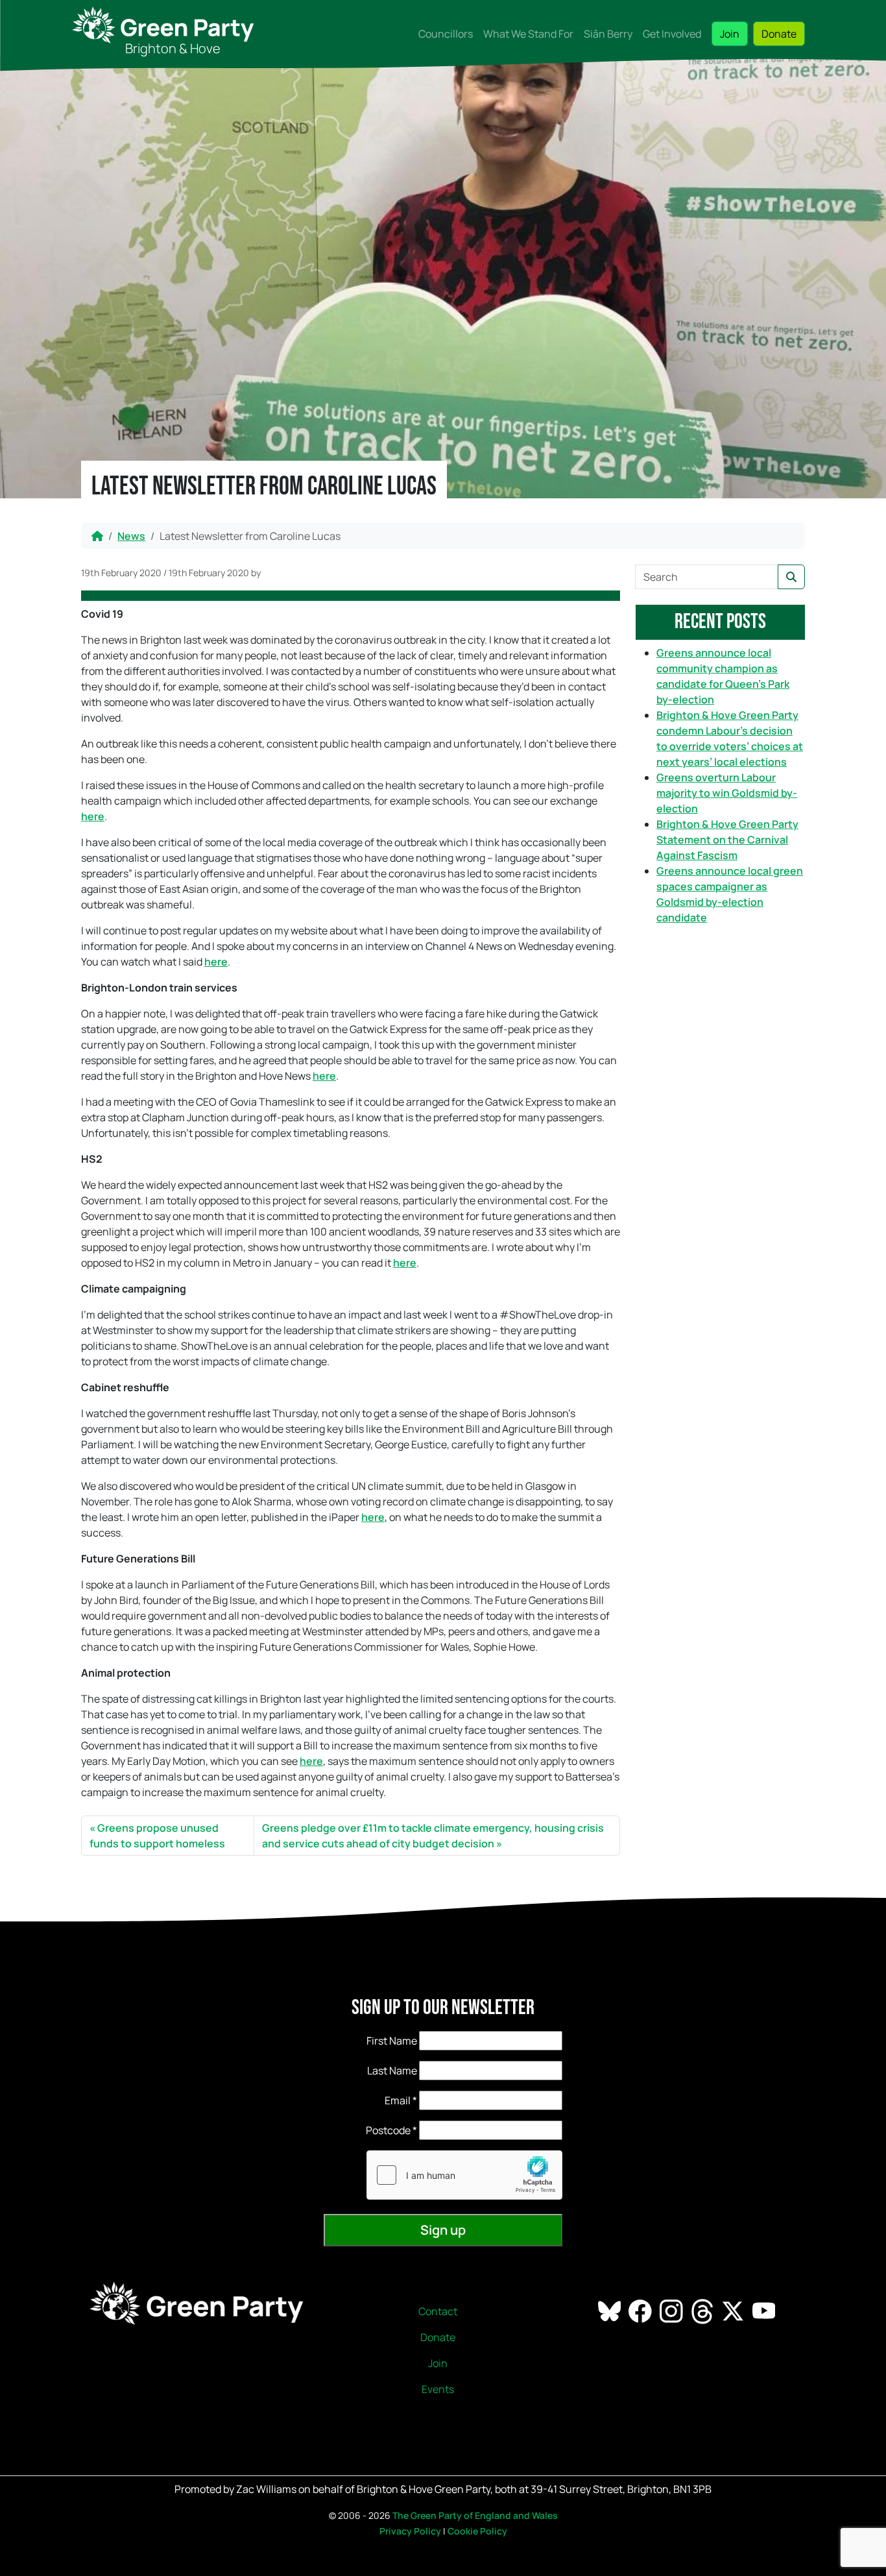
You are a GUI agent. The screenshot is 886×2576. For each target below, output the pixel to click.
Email (401, 2100)
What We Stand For (528, 34)
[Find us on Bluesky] (611, 2311)
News (131, 536)
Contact (438, 2311)
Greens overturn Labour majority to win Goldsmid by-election (727, 793)
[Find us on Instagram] (672, 2311)
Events (438, 2389)
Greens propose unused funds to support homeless (157, 1836)
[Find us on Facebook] (641, 2311)
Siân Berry (608, 34)
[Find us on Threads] (703, 2311)
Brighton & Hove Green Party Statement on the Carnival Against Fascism (727, 840)
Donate (779, 34)
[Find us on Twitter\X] (734, 2311)
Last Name (392, 2071)
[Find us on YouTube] (765, 2311)
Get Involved (672, 34)
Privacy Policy (410, 2531)
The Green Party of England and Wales (475, 2515)
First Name (392, 2041)
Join (730, 34)
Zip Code (375, 2130)
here (93, 816)
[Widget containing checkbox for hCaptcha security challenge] (464, 2175)
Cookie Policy (477, 2531)
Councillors (446, 34)
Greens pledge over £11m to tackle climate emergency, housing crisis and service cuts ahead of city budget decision (433, 1836)
